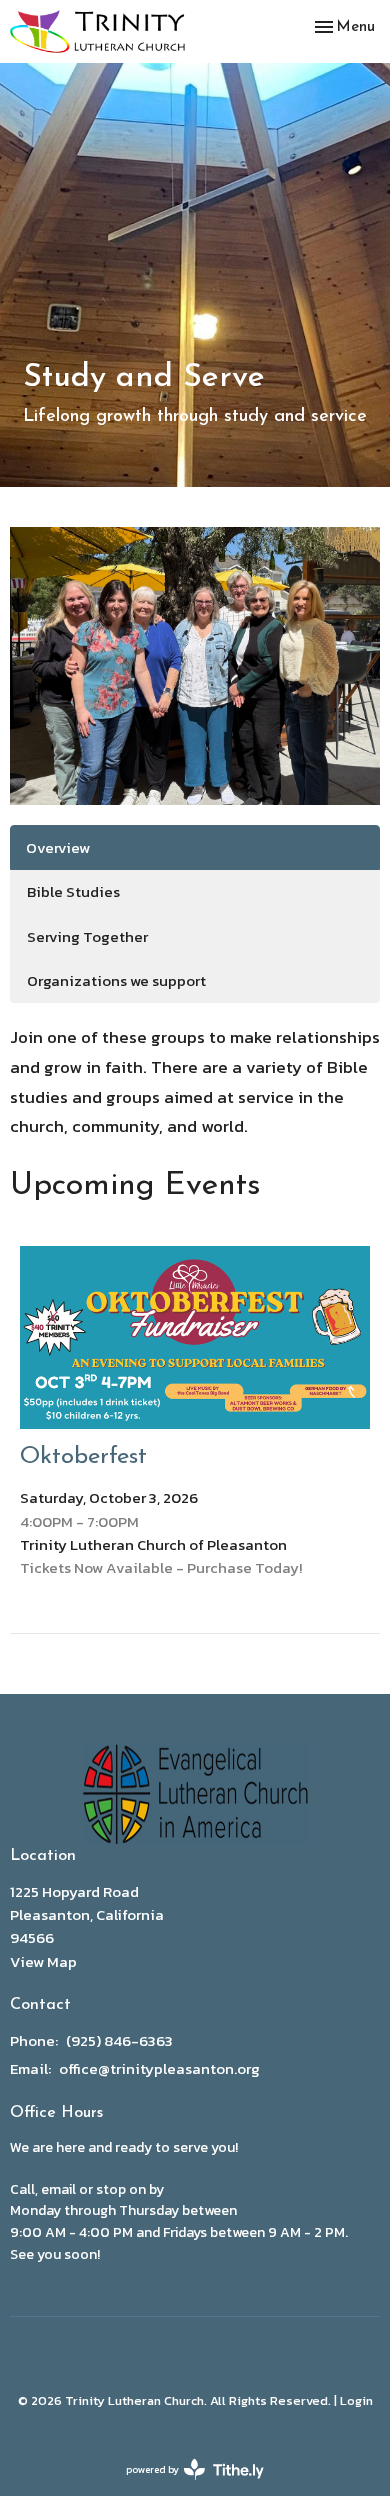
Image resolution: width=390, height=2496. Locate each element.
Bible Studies (73, 891)
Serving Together (87, 936)
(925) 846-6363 (119, 2040)
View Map (43, 1961)
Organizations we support (116, 980)
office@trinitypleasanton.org (159, 2068)
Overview (58, 847)
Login (356, 2400)
